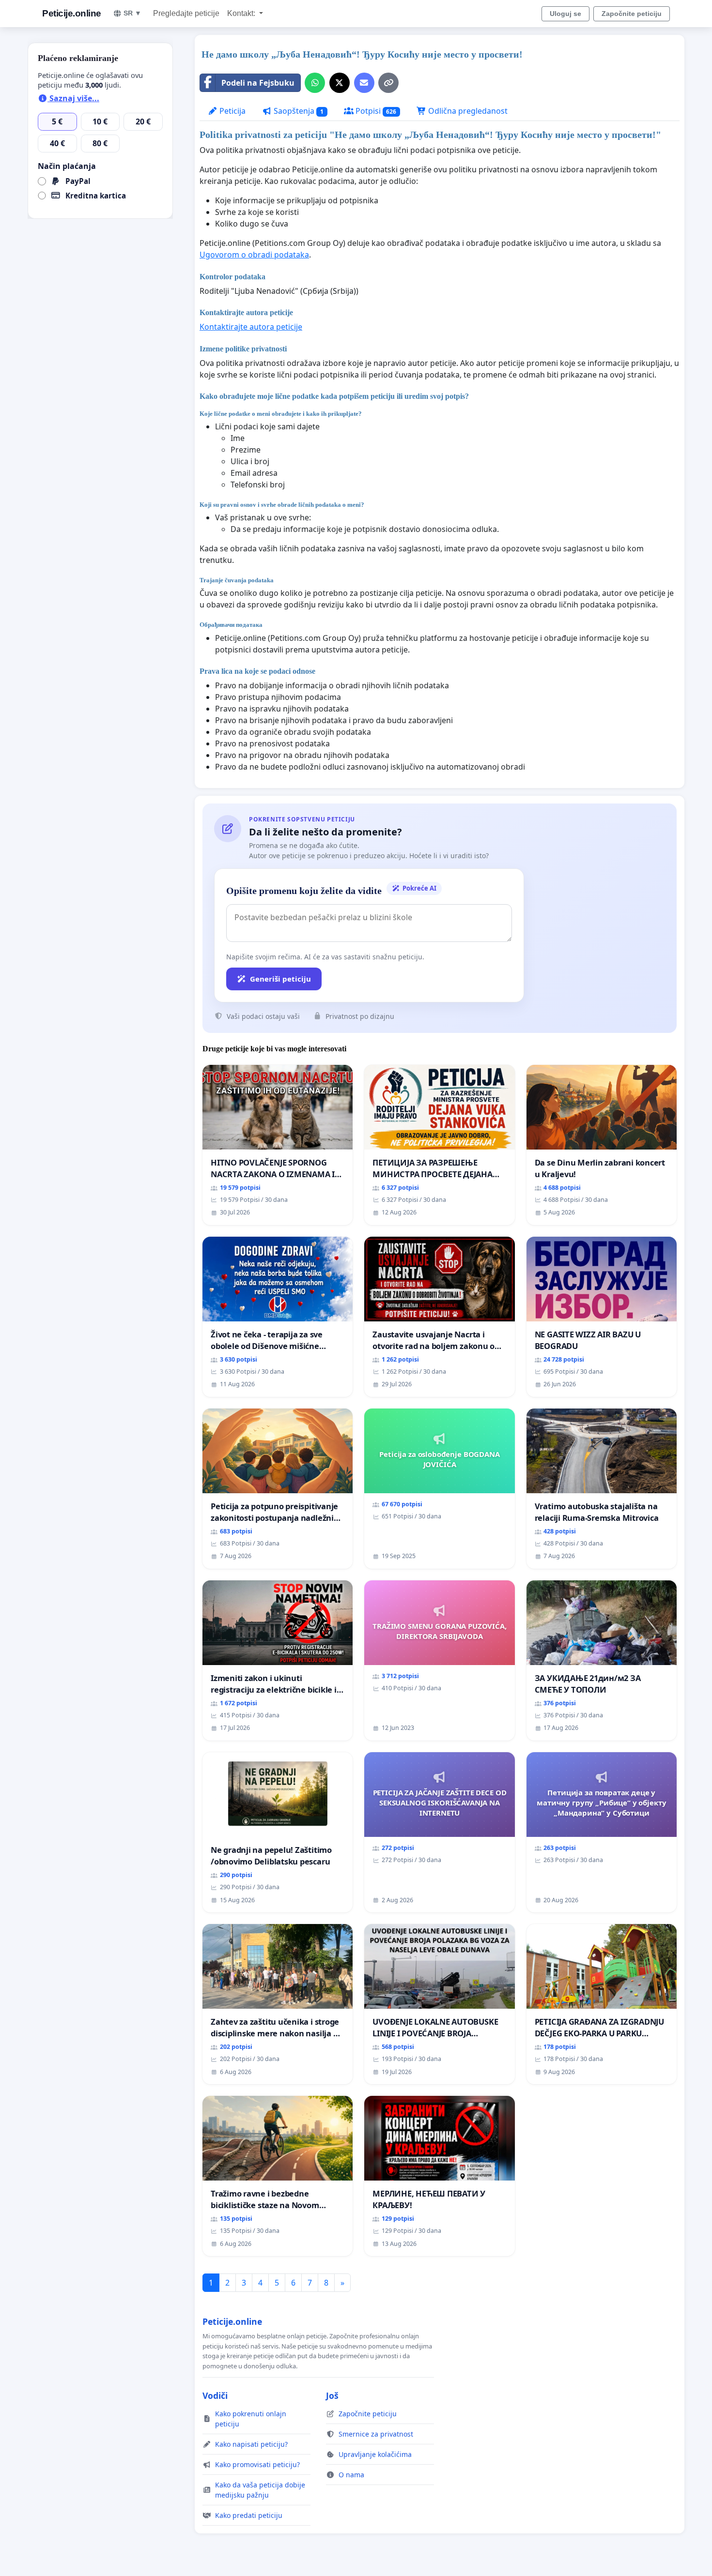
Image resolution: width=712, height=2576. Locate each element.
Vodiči (215, 2395)
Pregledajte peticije (186, 13)
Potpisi (375, 111)
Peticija (232, 111)
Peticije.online (72, 13)
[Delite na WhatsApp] (315, 83)
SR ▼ (132, 13)
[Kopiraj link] (388, 83)
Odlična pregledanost (467, 111)
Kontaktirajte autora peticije (251, 327)
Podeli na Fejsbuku (258, 83)
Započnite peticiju (632, 14)
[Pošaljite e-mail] (364, 83)
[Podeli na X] (340, 83)
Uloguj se (565, 14)
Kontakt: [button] (242, 13)
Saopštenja (298, 111)
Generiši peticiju (280, 979)
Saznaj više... (73, 98)
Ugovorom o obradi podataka (254, 255)
